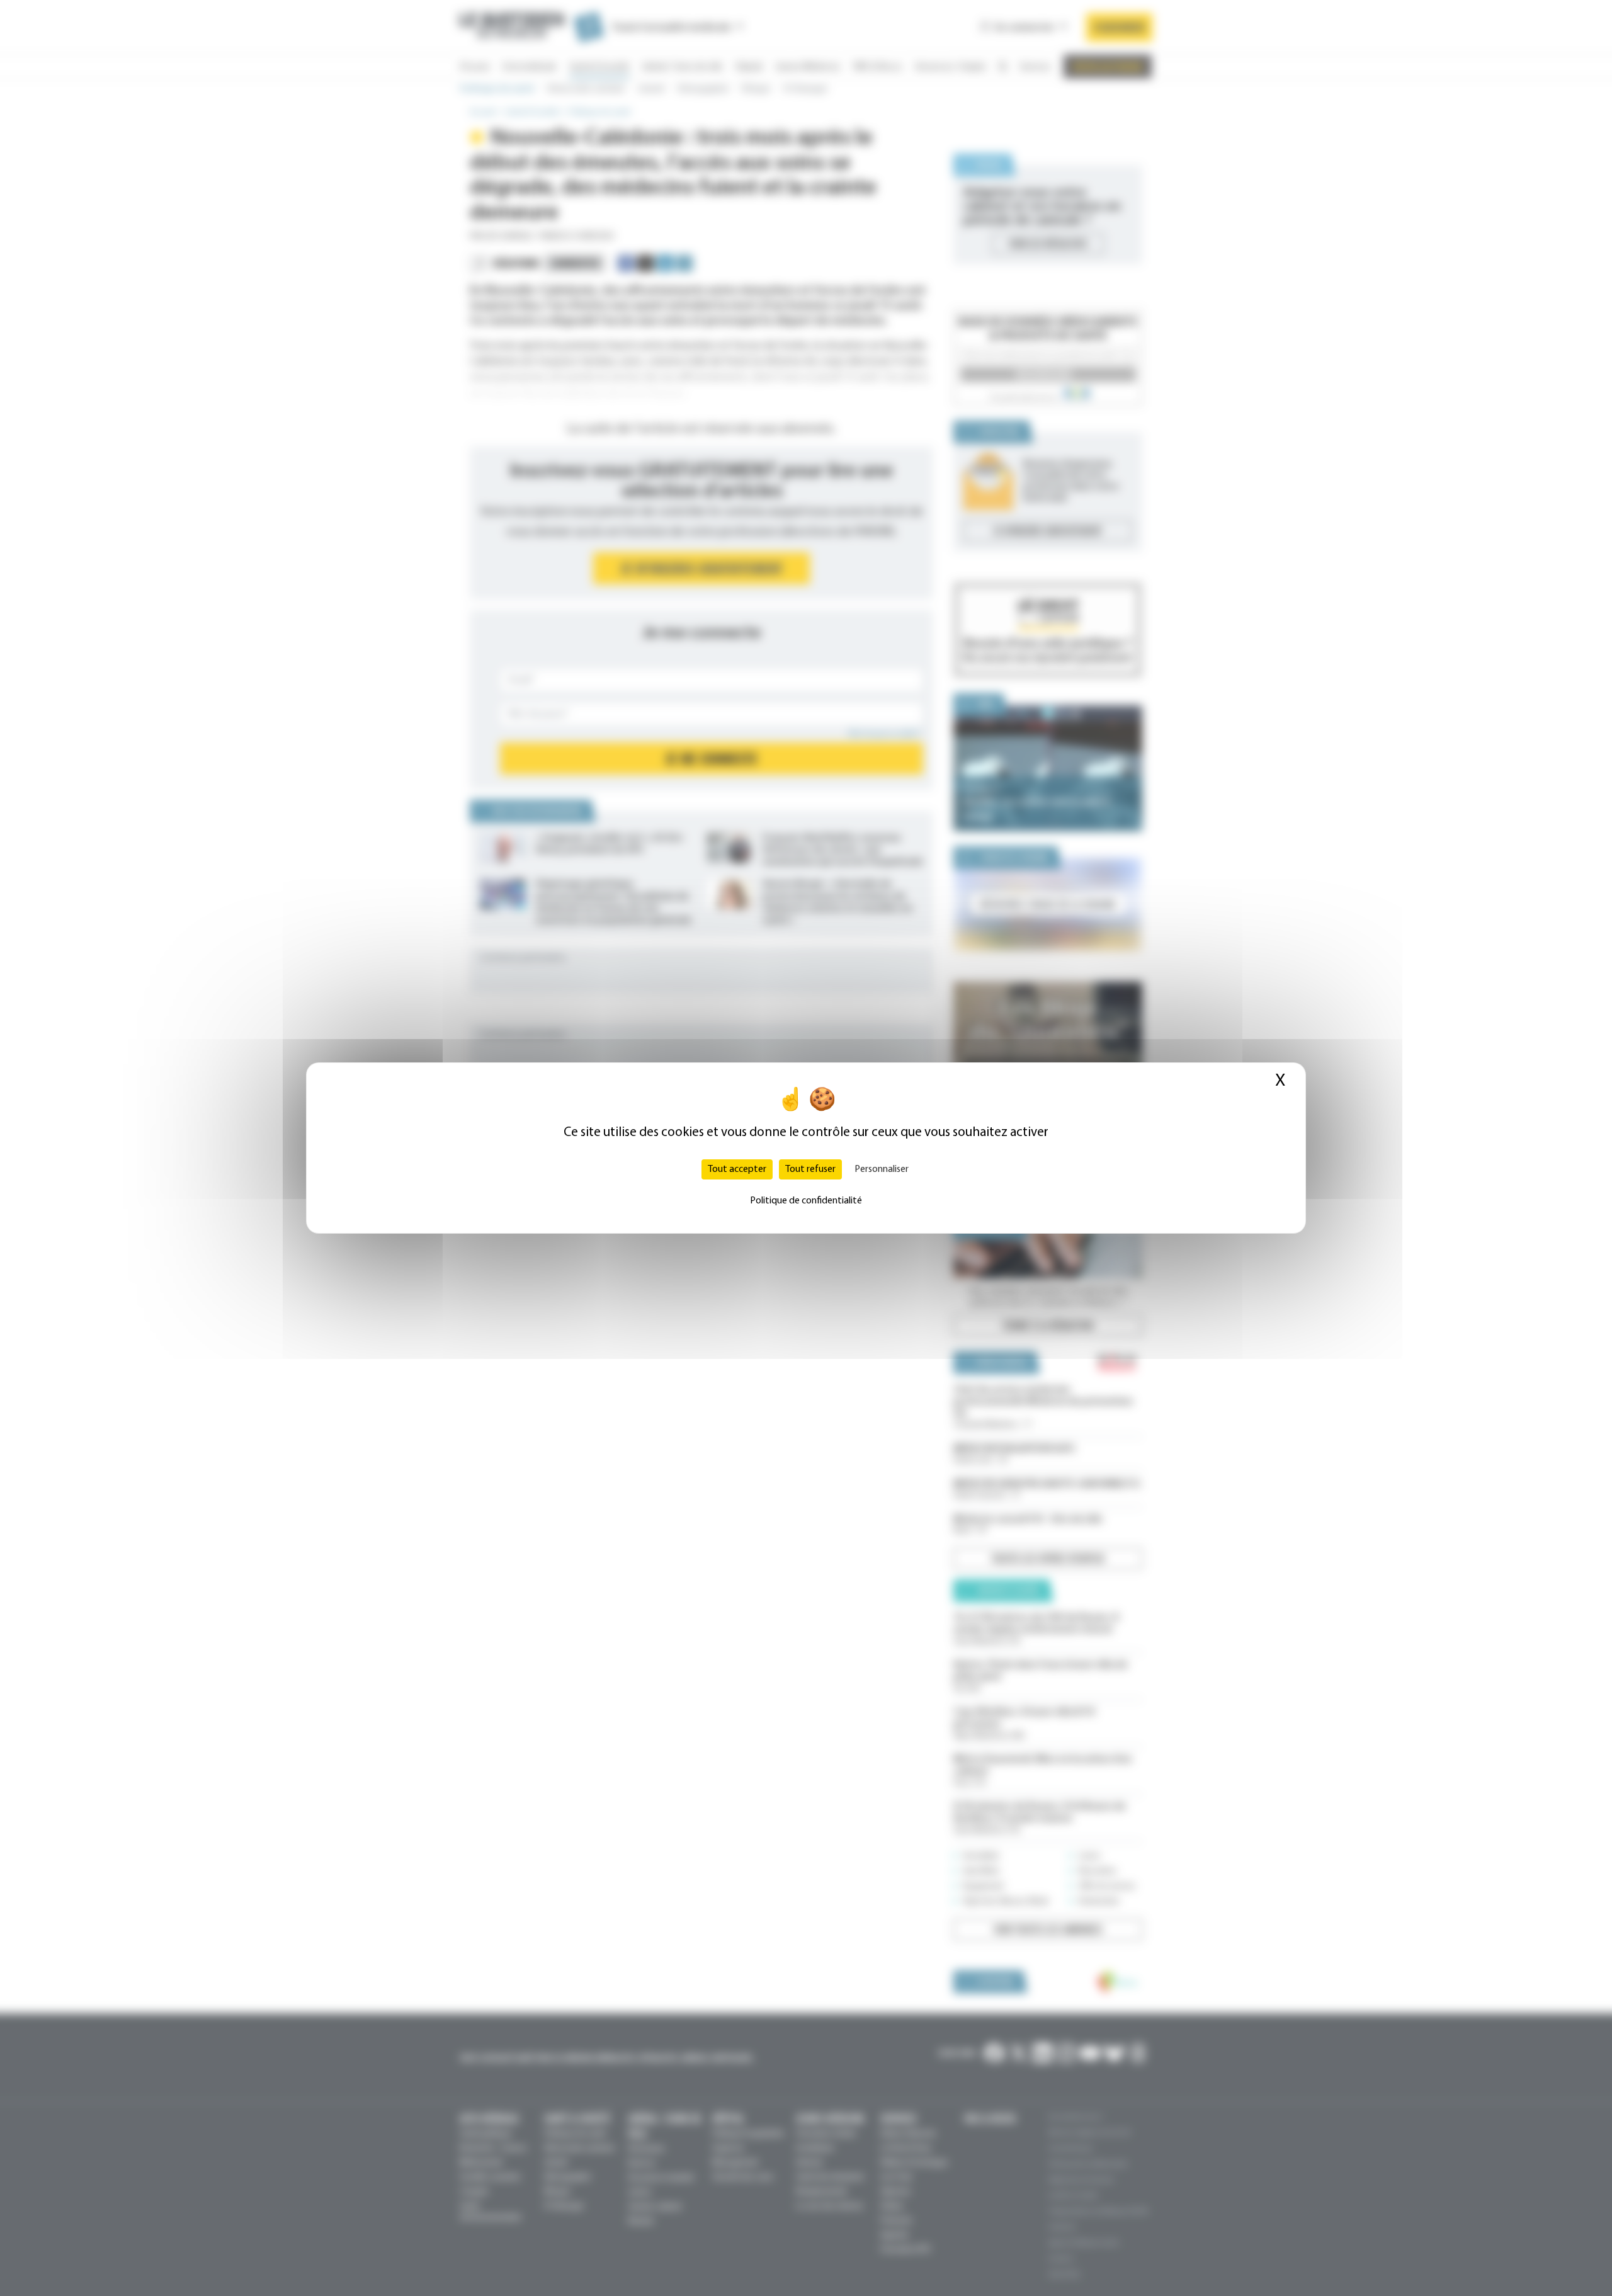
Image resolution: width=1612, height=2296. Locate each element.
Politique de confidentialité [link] (806, 1201)
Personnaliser (882, 1169)
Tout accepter (737, 1169)
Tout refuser (810, 1169)
